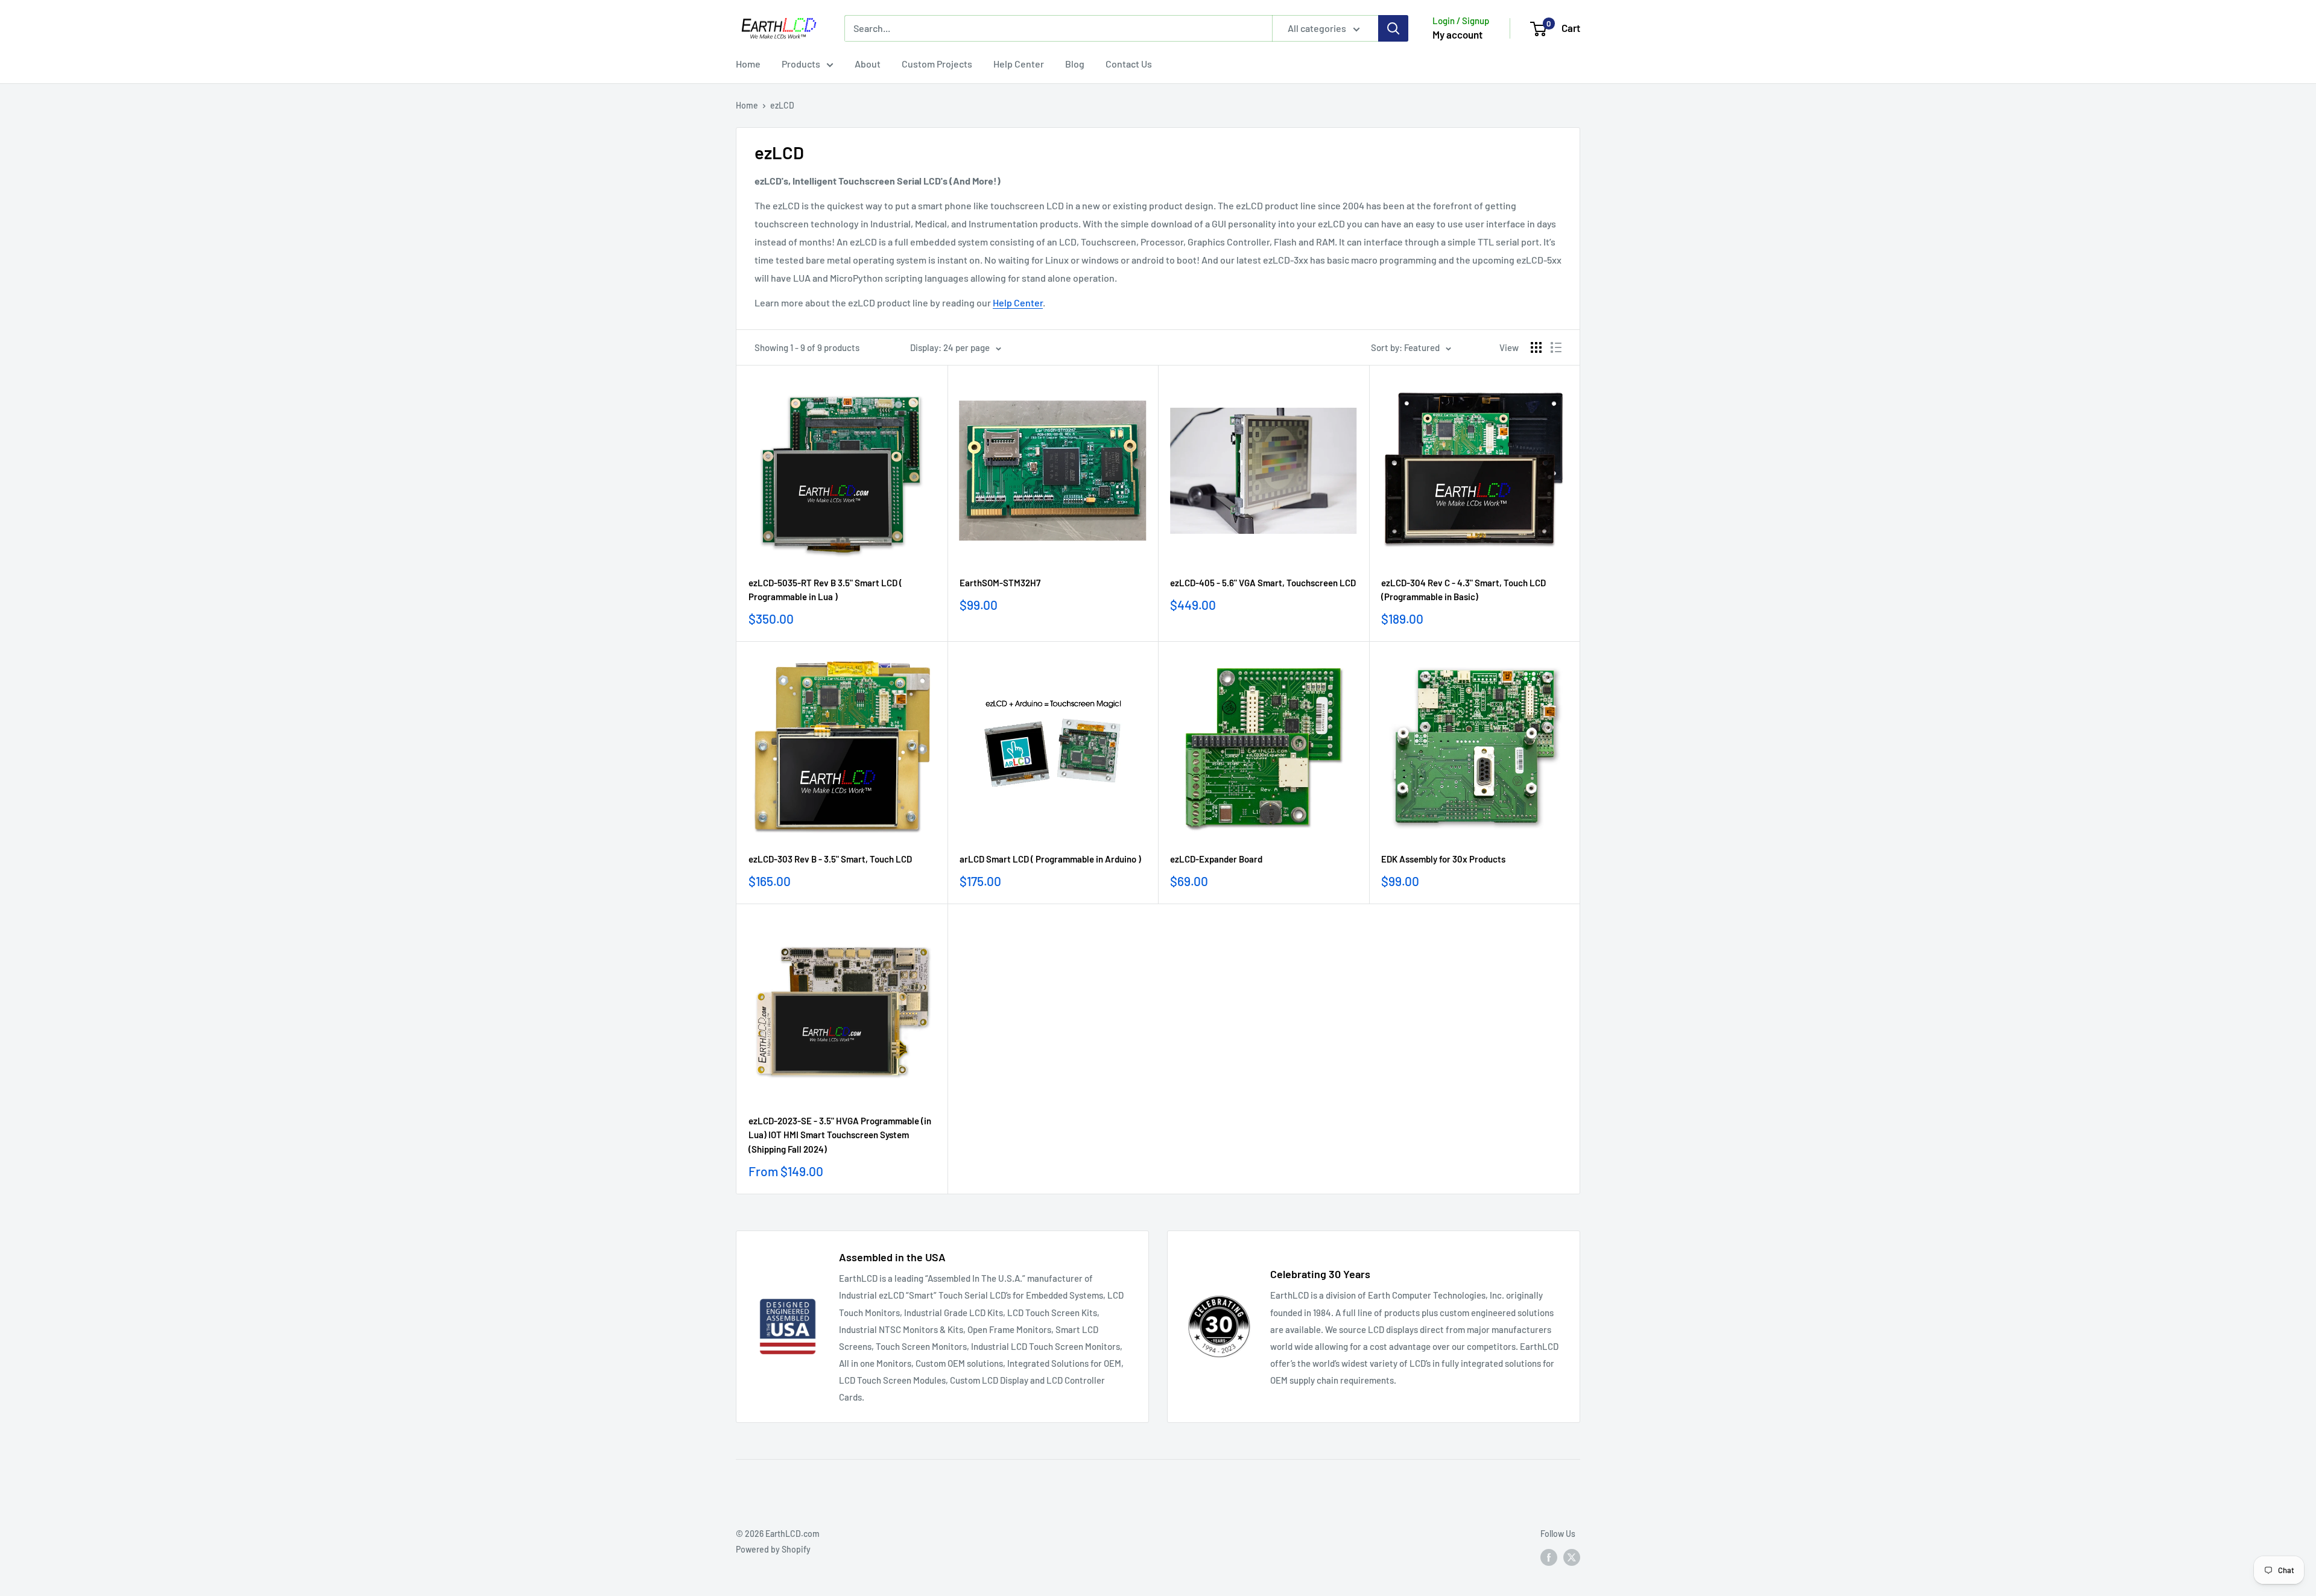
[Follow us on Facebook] (1549, 1557)
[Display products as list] (1556, 347)
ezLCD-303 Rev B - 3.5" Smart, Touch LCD (830, 859)
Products (801, 64)
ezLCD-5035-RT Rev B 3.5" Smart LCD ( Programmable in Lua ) (825, 590)
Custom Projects (937, 64)
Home (748, 64)
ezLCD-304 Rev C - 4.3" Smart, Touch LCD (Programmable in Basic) (1463, 590)
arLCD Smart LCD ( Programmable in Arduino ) (1050, 859)
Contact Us (1129, 64)
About (868, 64)
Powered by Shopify (773, 1549)
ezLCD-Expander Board (1216, 859)
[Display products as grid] (1536, 347)
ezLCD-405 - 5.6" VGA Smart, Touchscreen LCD (1263, 583)
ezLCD (782, 105)
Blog (1075, 64)
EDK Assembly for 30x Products (1443, 859)
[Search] (1393, 28)
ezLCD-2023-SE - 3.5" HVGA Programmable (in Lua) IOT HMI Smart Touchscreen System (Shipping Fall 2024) (840, 1135)
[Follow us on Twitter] (1572, 1557)
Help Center (1019, 64)
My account (1457, 34)
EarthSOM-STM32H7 (1000, 583)
